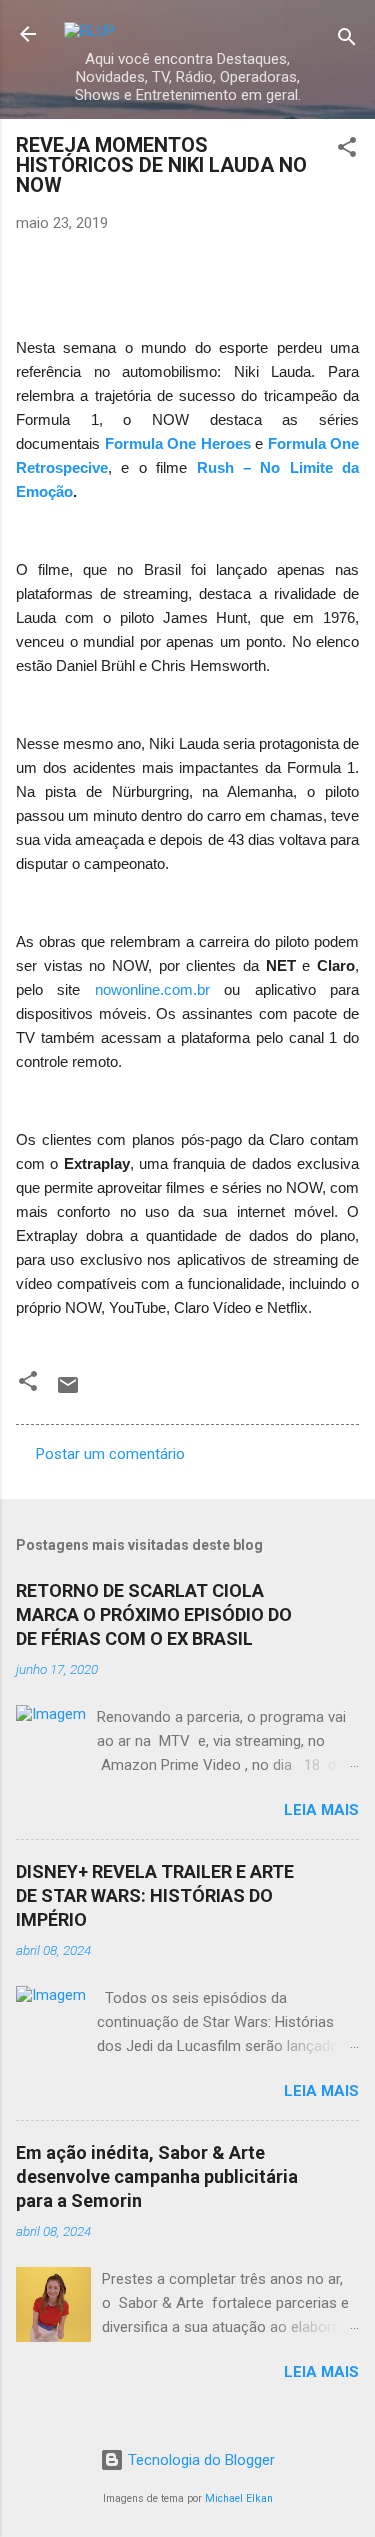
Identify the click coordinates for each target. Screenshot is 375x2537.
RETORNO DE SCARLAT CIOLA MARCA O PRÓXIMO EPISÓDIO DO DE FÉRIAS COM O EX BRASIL (154, 1614)
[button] (347, 150)
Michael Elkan (239, 2498)
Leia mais (321, 1810)
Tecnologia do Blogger (199, 2460)
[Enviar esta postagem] (68, 1392)
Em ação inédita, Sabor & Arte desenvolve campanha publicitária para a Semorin (157, 2176)
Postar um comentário (110, 1454)
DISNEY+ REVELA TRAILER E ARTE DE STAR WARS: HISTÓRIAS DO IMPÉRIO (155, 1895)
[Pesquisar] (347, 40)
